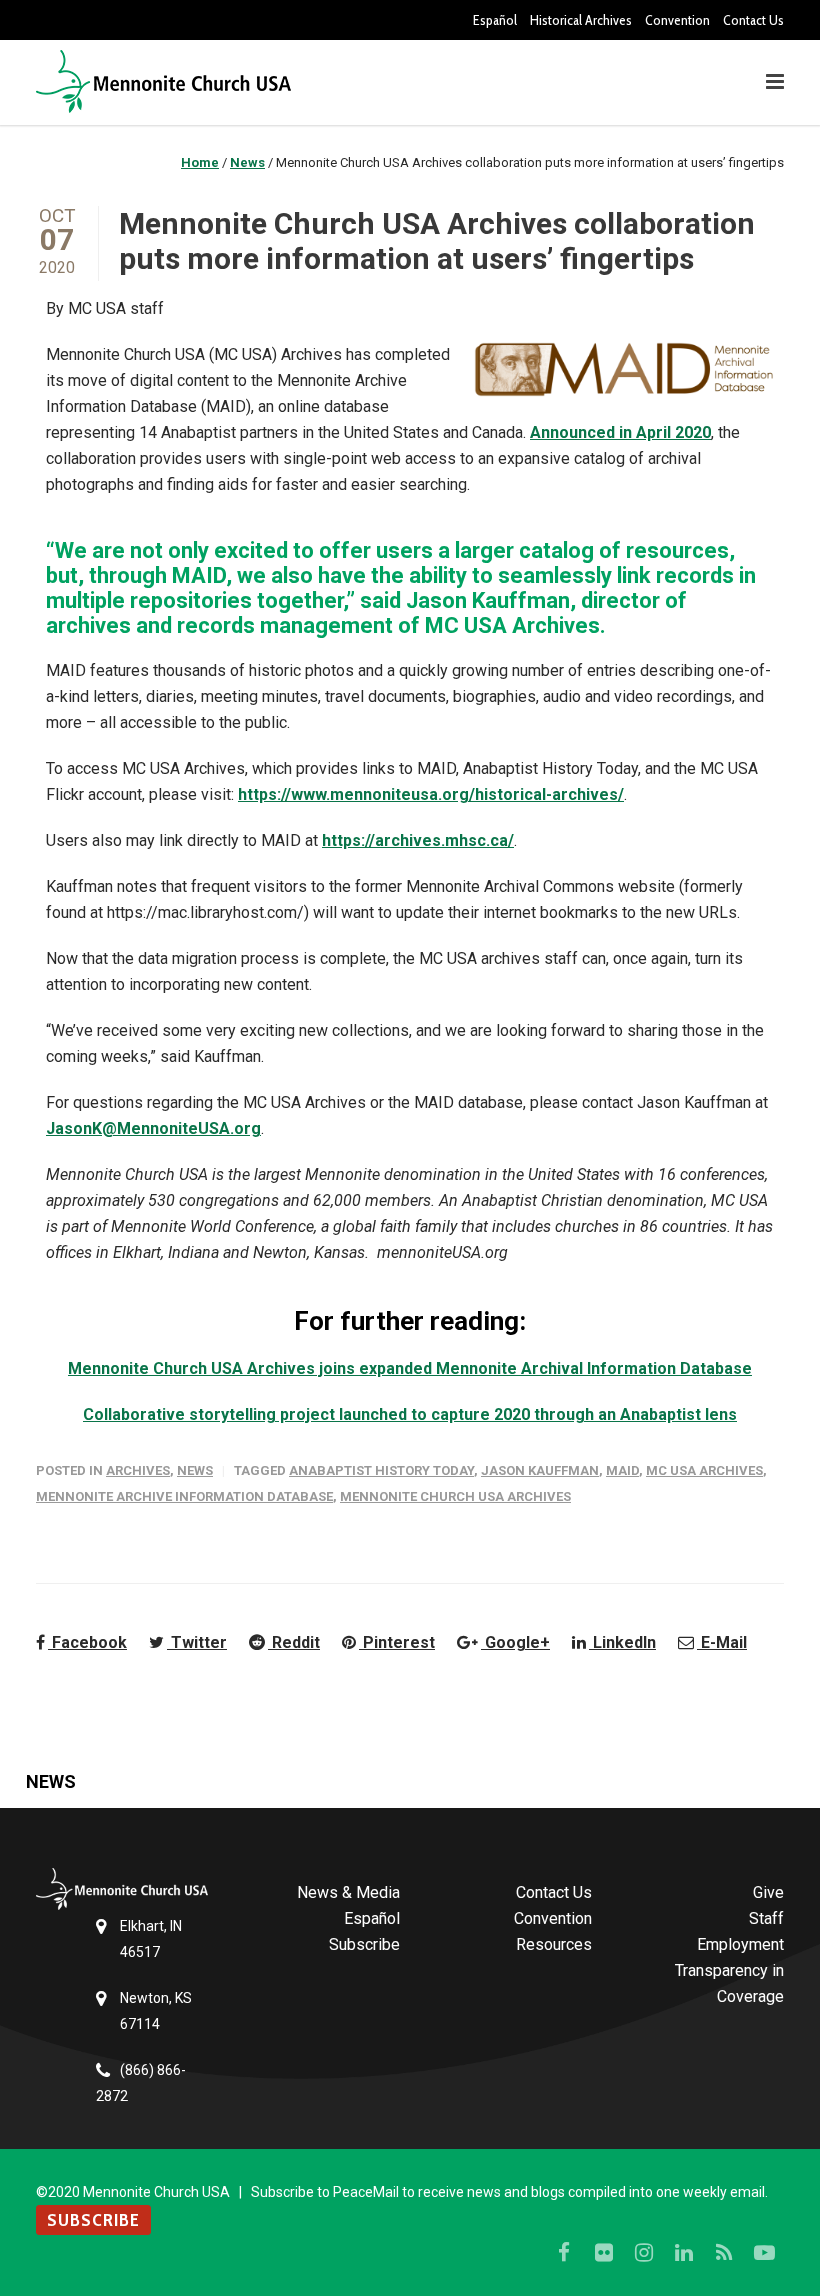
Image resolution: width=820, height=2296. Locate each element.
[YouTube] (764, 2253)
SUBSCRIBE (93, 2220)
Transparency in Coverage (729, 1983)
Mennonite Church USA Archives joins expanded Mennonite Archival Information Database (410, 1368)
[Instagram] (644, 2253)
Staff (766, 1918)
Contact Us (753, 20)
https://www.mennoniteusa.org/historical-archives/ (431, 794)
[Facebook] (564, 2253)
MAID (622, 1470)
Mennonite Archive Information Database (184, 1496)
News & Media (348, 1892)
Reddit (294, 1642)
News (195, 1470)
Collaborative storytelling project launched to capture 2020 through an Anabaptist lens (410, 1414)
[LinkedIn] (684, 2253)
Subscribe (364, 1944)
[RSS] (724, 2253)
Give (768, 1892)
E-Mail (722, 1642)
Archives (138, 1470)
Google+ (515, 1642)
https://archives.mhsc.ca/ (418, 840)
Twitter (197, 1642)
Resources (554, 1944)
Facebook (87, 1642)
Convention (677, 20)
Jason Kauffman (540, 1470)
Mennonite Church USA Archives (455, 1496)
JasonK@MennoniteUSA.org (153, 1128)
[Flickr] (604, 2253)
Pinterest (397, 1642)
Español (495, 20)
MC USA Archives (704, 1470)
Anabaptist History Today (381, 1470)
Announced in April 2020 (620, 432)
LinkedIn (622, 1642)
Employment (740, 1944)
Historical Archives (581, 20)
